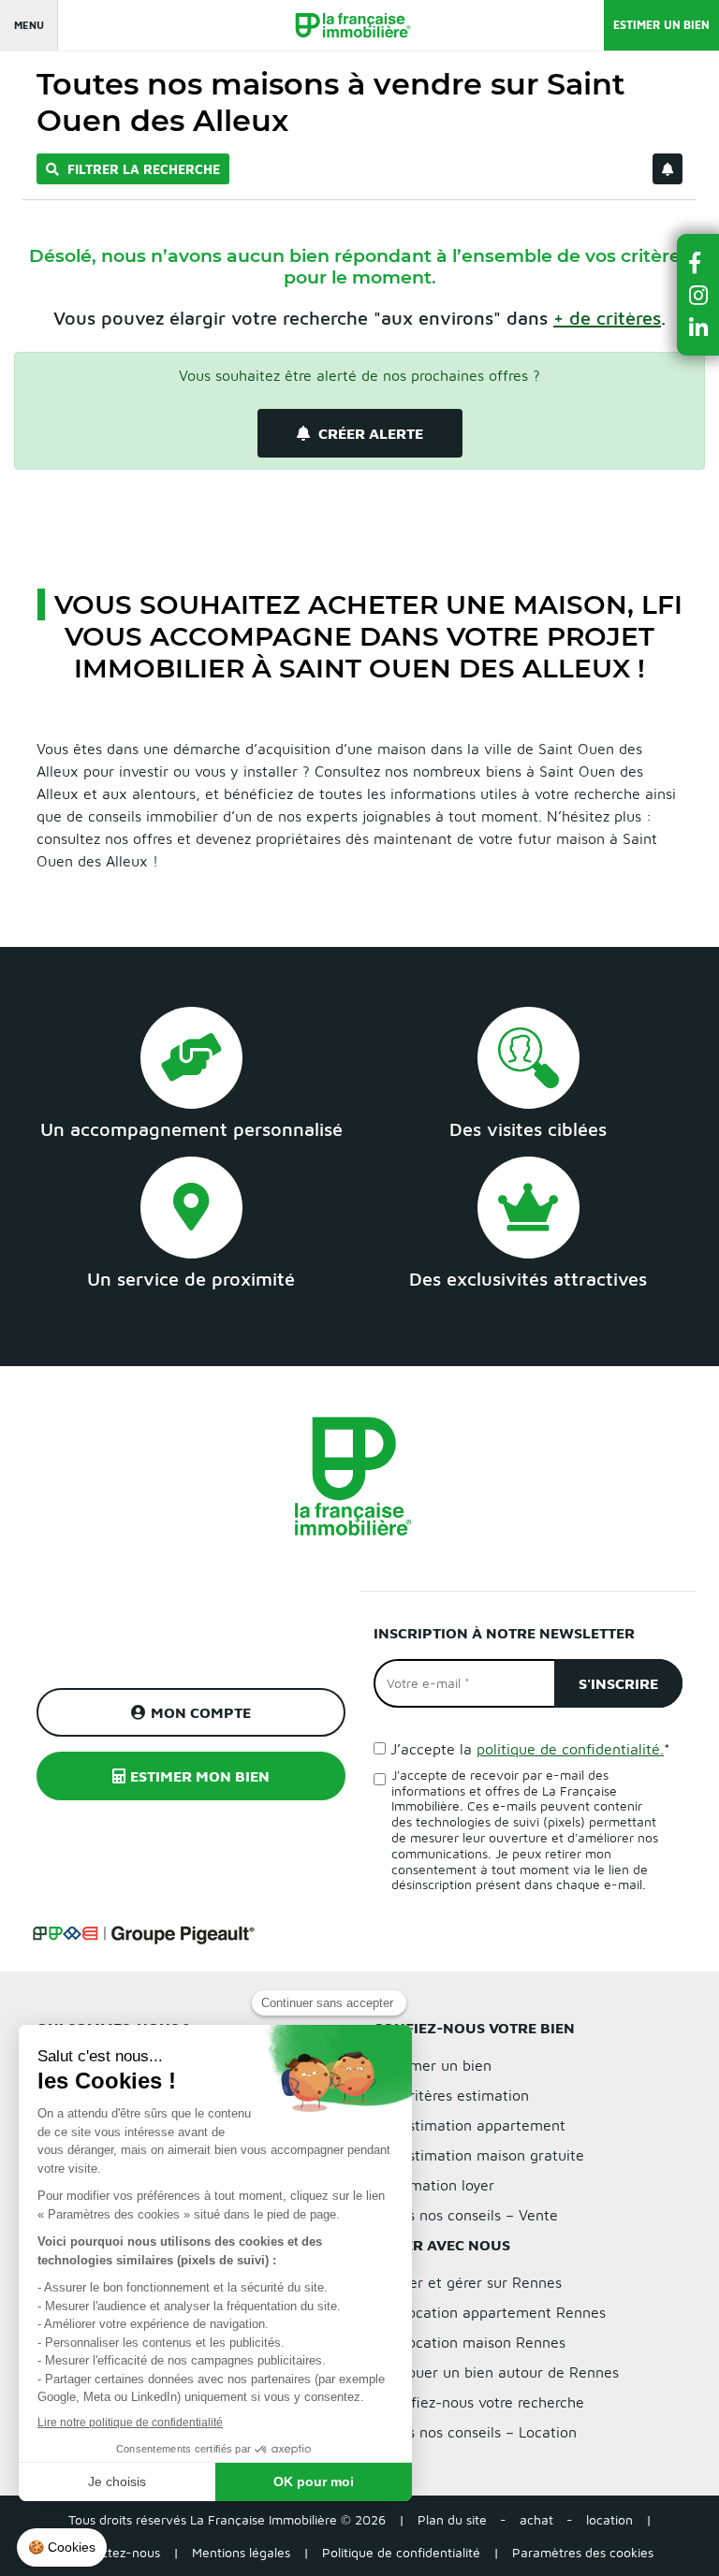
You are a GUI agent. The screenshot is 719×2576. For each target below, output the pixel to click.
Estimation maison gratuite (492, 2155)
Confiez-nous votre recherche (484, 2402)
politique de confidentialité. (570, 1749)
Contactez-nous (113, 2552)
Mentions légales (241, 2552)
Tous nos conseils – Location (481, 2432)
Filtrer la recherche (142, 169)
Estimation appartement (483, 2125)
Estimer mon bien (200, 1776)
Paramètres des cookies (583, 2552)
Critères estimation (464, 2095)
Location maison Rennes (483, 2342)
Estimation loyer (440, 2185)
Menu (29, 25)
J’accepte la (530, 1749)
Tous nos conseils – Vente (471, 2215)
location (609, 2519)
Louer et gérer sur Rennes (473, 2282)
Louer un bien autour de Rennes (509, 2372)
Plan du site (452, 2519)
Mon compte (201, 1712)
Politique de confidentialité (401, 2552)
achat (536, 2519)
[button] (698, 262)
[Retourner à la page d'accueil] (344, 26)
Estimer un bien (661, 25)
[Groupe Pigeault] (143, 1932)
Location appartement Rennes (503, 2312)
